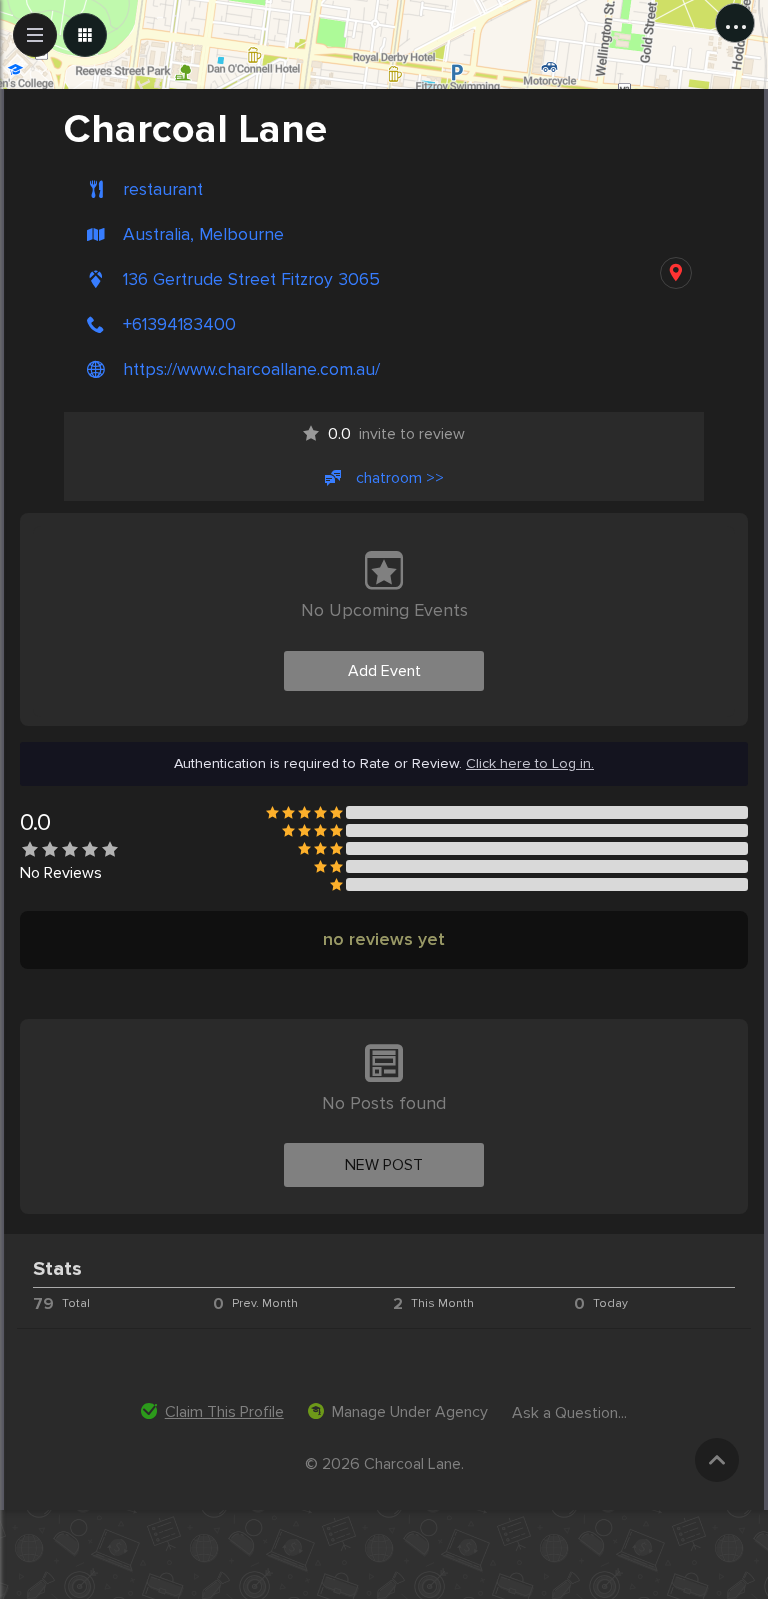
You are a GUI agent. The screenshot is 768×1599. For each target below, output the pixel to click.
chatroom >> (400, 478)
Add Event (384, 671)
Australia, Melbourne (203, 234)
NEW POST (384, 1165)
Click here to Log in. (530, 764)
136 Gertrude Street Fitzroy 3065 (251, 279)
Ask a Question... (569, 1413)
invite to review (396, 434)
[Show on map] (676, 273)
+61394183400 (179, 324)
